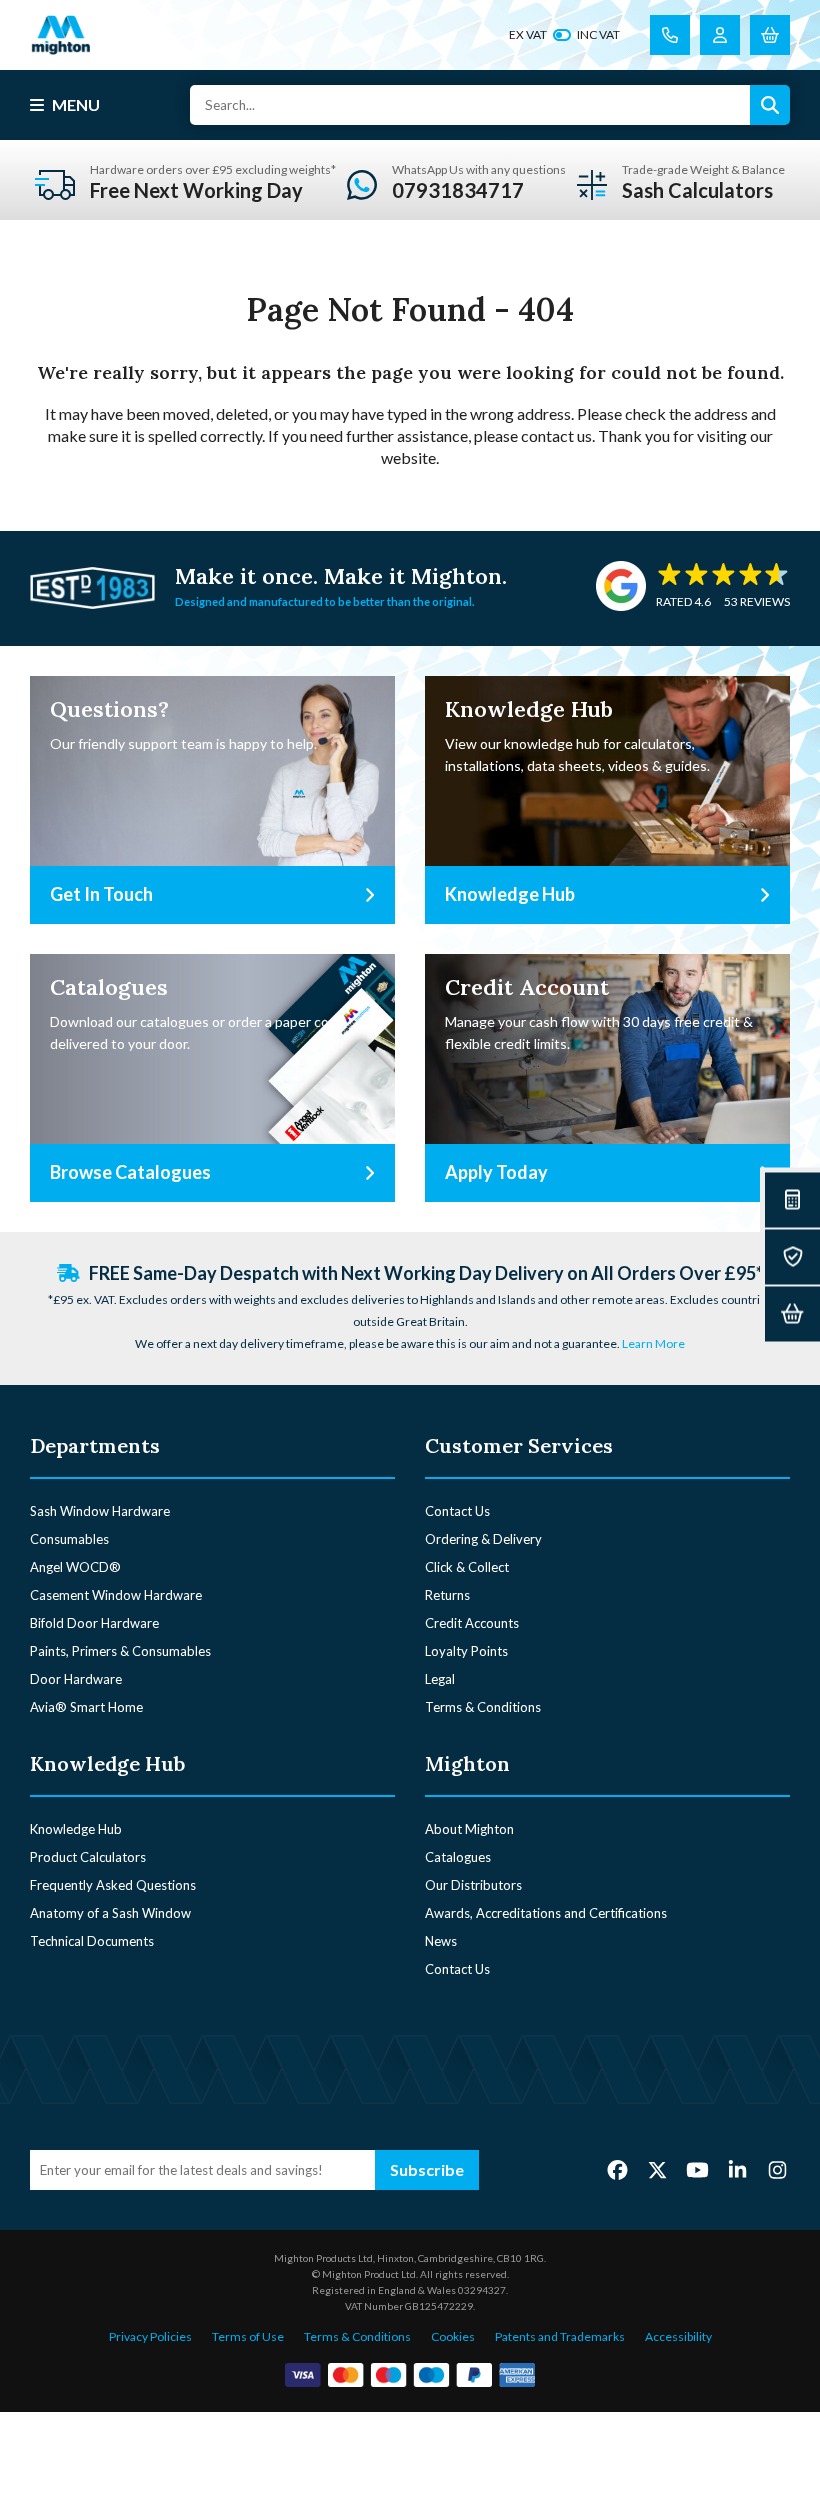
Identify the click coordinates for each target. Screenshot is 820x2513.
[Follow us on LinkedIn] (737, 2169)
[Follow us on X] (657, 2169)
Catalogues (458, 1857)
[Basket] (792, 1313)
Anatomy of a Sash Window (110, 1913)
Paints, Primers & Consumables (120, 1651)
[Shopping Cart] (770, 35)
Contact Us (457, 1511)
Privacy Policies (150, 2336)
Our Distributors (473, 1885)
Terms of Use (248, 2336)
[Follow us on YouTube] (697, 2169)
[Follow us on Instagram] (777, 2169)
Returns (447, 1595)
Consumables (69, 1539)
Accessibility (678, 2336)
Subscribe (427, 2169)
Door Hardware (76, 1679)
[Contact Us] (670, 35)
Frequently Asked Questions (113, 1885)
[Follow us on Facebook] (617, 2169)
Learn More (653, 1343)
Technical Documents (92, 1941)
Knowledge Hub (76, 1829)
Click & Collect (467, 1567)
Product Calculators (88, 1857)
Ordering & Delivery (483, 1539)
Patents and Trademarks (560, 2336)
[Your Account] (720, 35)
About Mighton (469, 1829)
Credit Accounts (472, 1623)
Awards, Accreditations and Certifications (546, 1913)
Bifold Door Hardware (94, 1623)
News (441, 1941)
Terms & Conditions (483, 1707)
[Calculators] (792, 1199)
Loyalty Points (466, 1651)
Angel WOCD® (75, 1567)
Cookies (453, 2336)
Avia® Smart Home (86, 1707)
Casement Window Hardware (116, 1595)
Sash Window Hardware (100, 1511)
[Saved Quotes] (792, 1256)
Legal (440, 1679)
